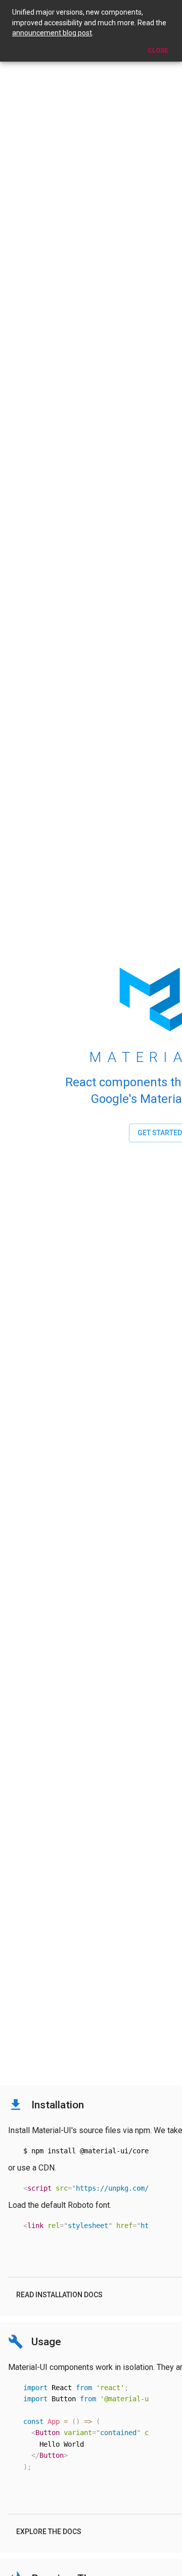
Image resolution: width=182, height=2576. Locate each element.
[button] (59, 2295)
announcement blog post (52, 33)
